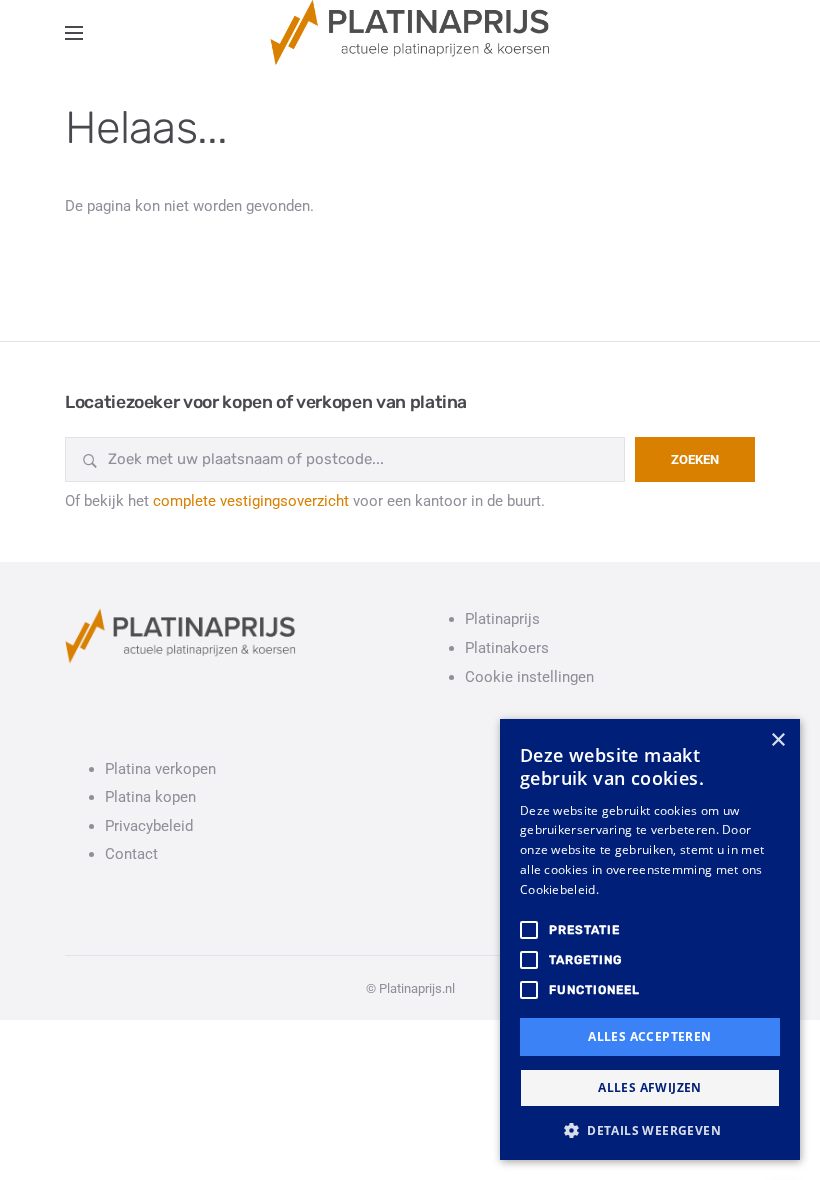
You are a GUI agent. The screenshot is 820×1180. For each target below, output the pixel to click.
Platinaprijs (502, 619)
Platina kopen (150, 797)
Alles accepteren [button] (649, 1036)
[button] (650, 1130)
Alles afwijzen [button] (650, 1087)
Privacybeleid (149, 826)
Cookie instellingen (529, 677)
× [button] (777, 740)
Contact (131, 854)
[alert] (650, 939)
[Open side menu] (74, 33)
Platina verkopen (160, 769)
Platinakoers (507, 648)
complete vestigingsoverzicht (251, 501)
